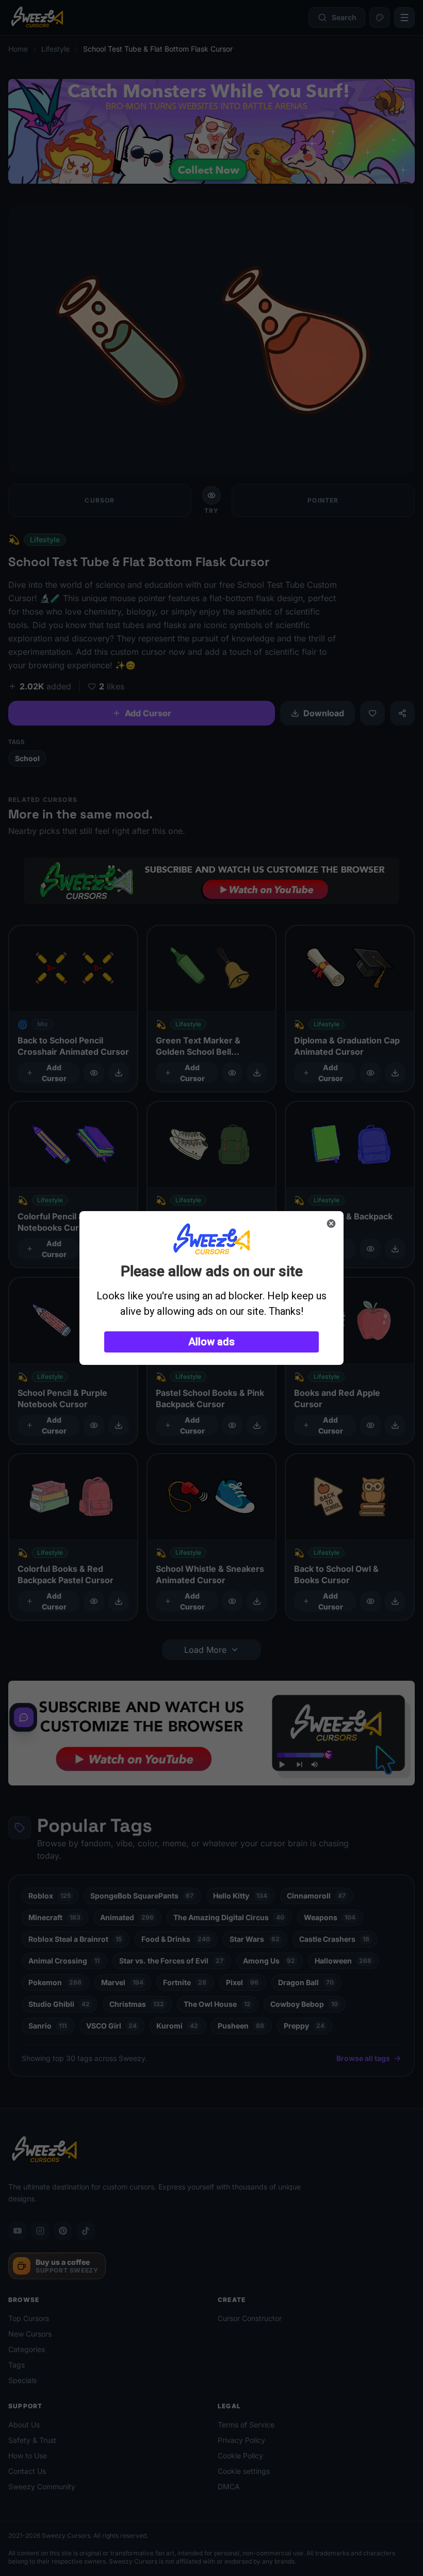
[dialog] (211, 1288)
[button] (211, 1342)
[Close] (331, 1223)
